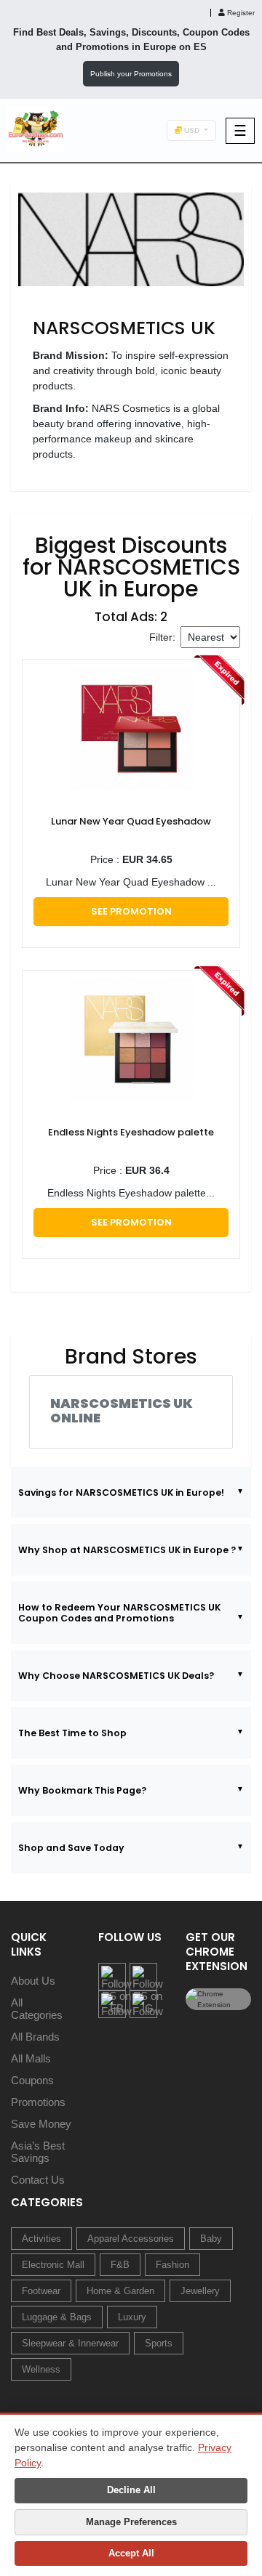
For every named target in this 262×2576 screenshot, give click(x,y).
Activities (41, 2239)
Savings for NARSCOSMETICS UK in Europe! (121, 1492)
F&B (120, 2265)
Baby (211, 2239)
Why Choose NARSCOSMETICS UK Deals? (116, 1676)
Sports (159, 2343)
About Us (33, 1981)
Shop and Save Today (71, 1848)
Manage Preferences (131, 2522)
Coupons (32, 2080)
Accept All (131, 2553)
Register (240, 13)
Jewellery (200, 2291)
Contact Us (38, 2180)
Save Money (41, 2124)
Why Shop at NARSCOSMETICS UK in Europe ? (127, 1550)
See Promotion (131, 911)
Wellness (41, 2369)
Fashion (172, 2265)
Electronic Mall (53, 2265)
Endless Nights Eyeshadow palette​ (131, 1132)
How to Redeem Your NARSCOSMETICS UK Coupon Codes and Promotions (119, 1613)
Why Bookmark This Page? (82, 1790)
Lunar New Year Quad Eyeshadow (131, 821)
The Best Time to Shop (72, 1733)
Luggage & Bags (57, 2317)
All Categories (37, 2009)
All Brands (35, 2037)
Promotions (38, 2102)
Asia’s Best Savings (38, 2152)
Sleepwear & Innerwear (70, 2343)
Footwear (41, 2291)
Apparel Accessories (131, 2239)
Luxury (132, 2317)
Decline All (131, 2490)
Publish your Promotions (131, 74)
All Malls (31, 2058)
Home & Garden (120, 2291)
